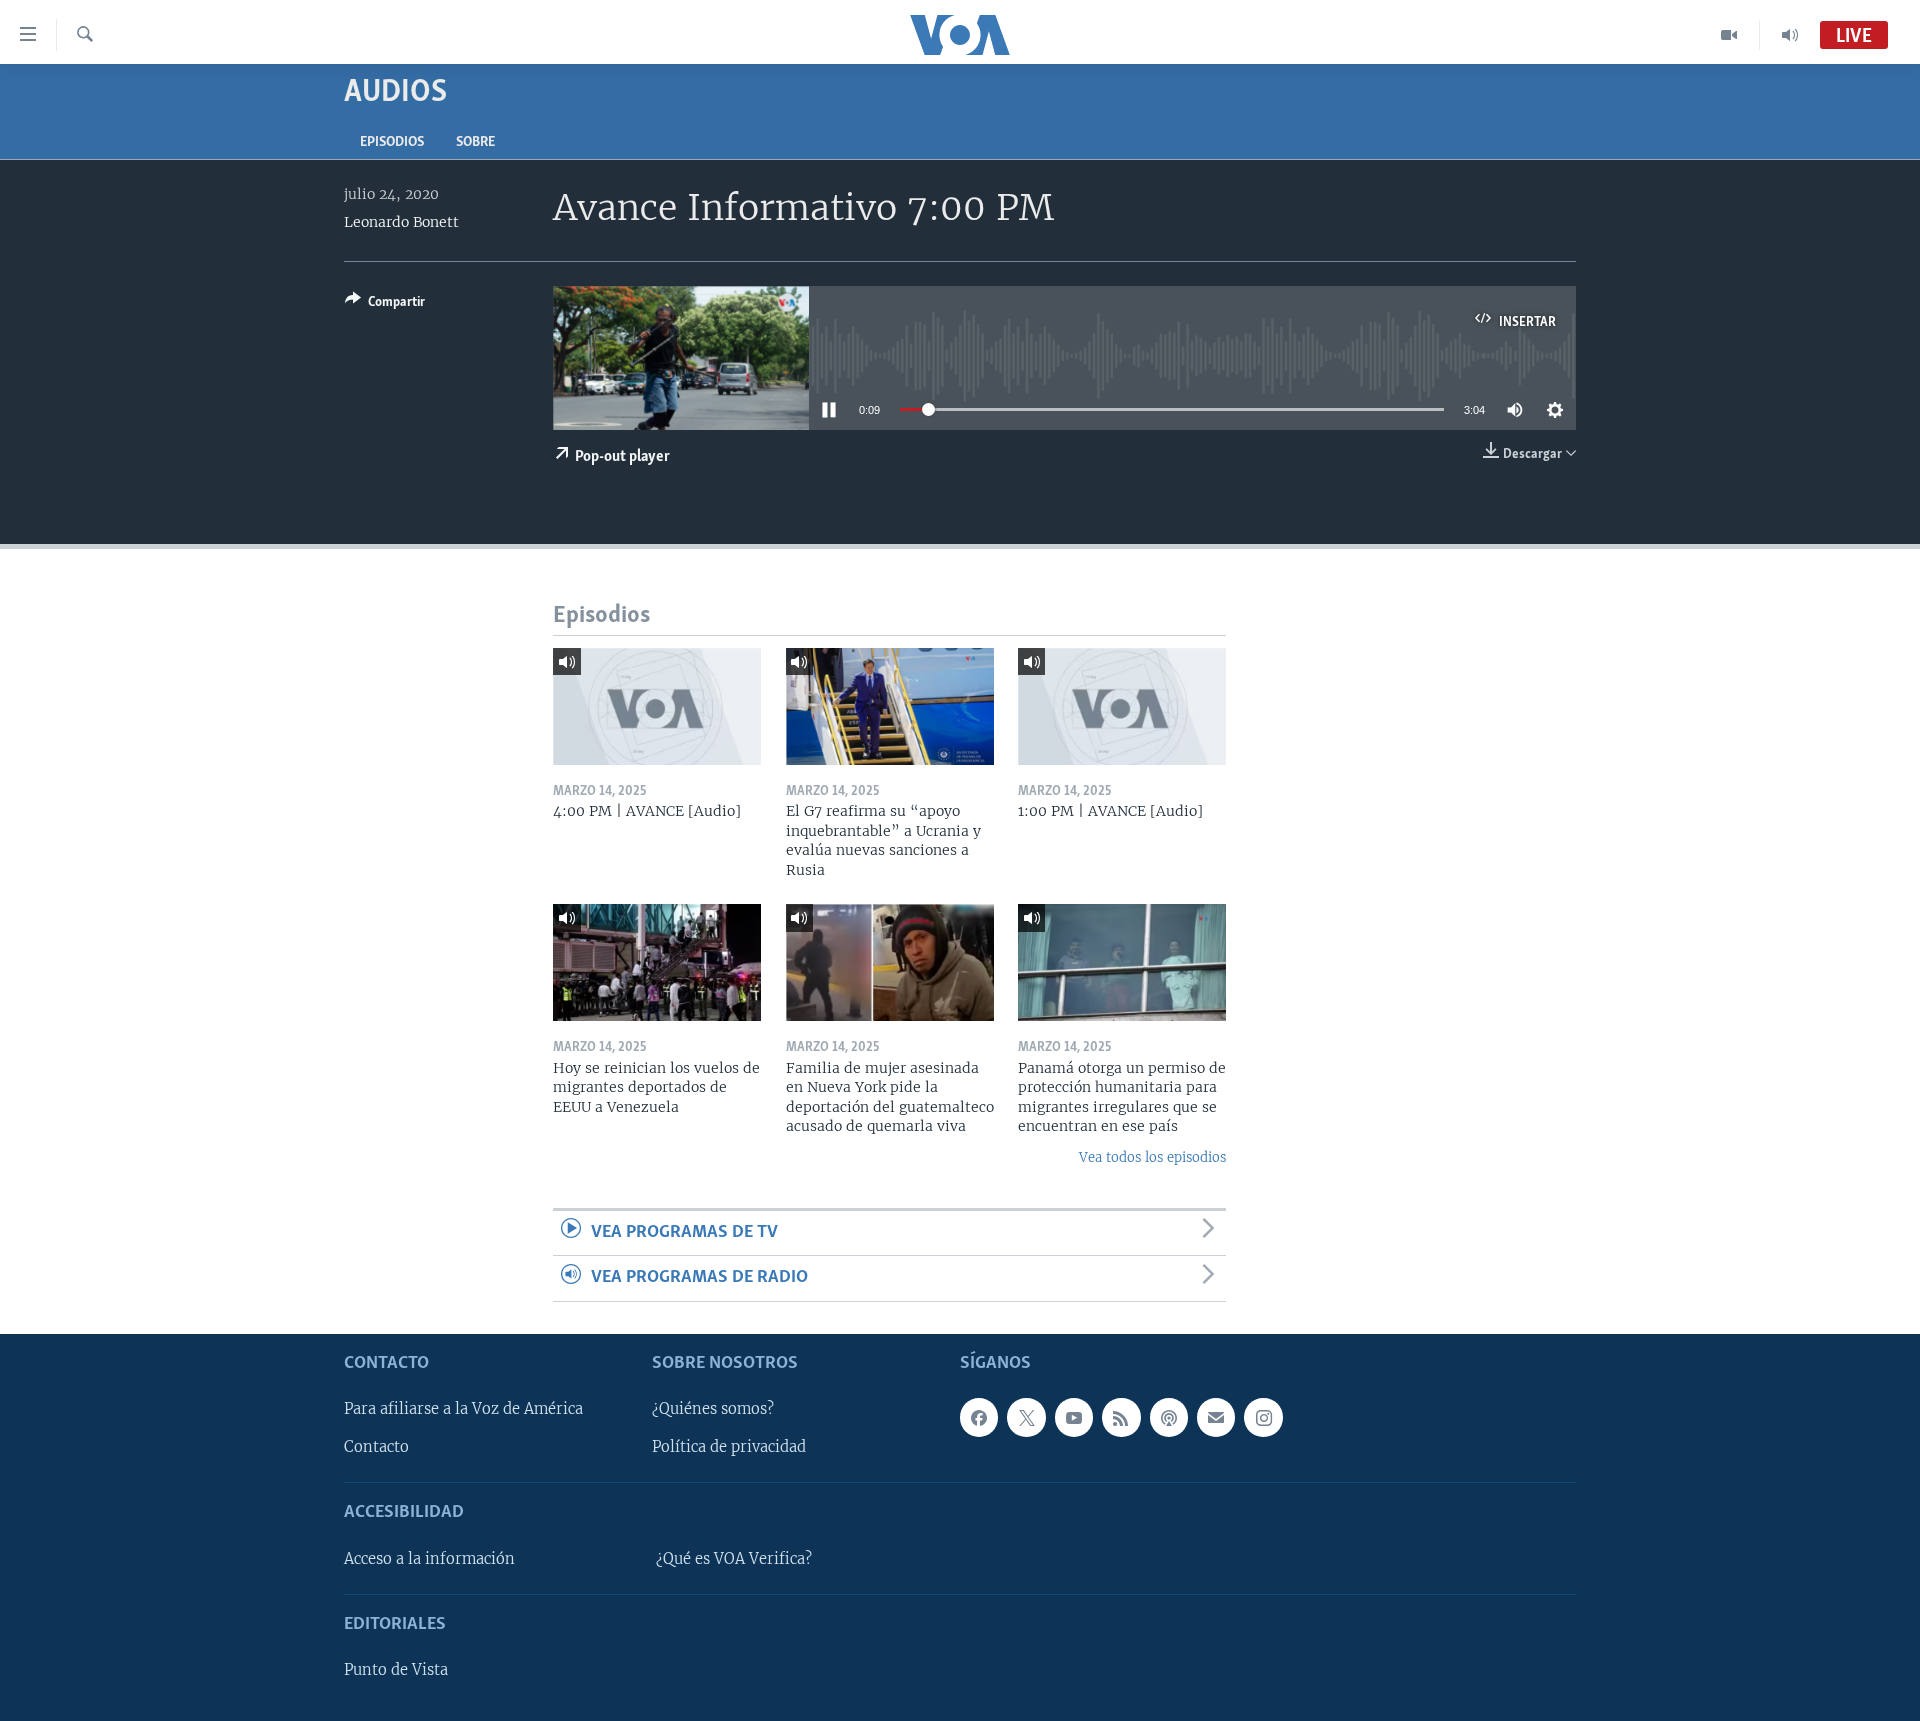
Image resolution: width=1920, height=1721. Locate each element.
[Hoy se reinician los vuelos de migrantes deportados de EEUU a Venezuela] (657, 962)
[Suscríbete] (1216, 1417)
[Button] (385, 305)
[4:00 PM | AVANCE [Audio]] (657, 706)
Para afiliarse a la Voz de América (463, 1409)
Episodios (392, 142)
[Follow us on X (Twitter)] (1026, 1417)
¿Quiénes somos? (713, 1409)
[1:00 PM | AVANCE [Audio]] (1122, 706)
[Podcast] (1169, 1417)
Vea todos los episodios (1152, 1157)
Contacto (376, 1447)
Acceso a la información (429, 1558)
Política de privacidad (729, 1447)
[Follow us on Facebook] (979, 1417)
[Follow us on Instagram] (1263, 1417)
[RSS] (1121, 1417)
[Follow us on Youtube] (1074, 1417)
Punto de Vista (396, 1670)
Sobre (475, 142)
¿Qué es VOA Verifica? (734, 1558)
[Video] (1729, 35)
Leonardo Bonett (401, 222)
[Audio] (1790, 35)
